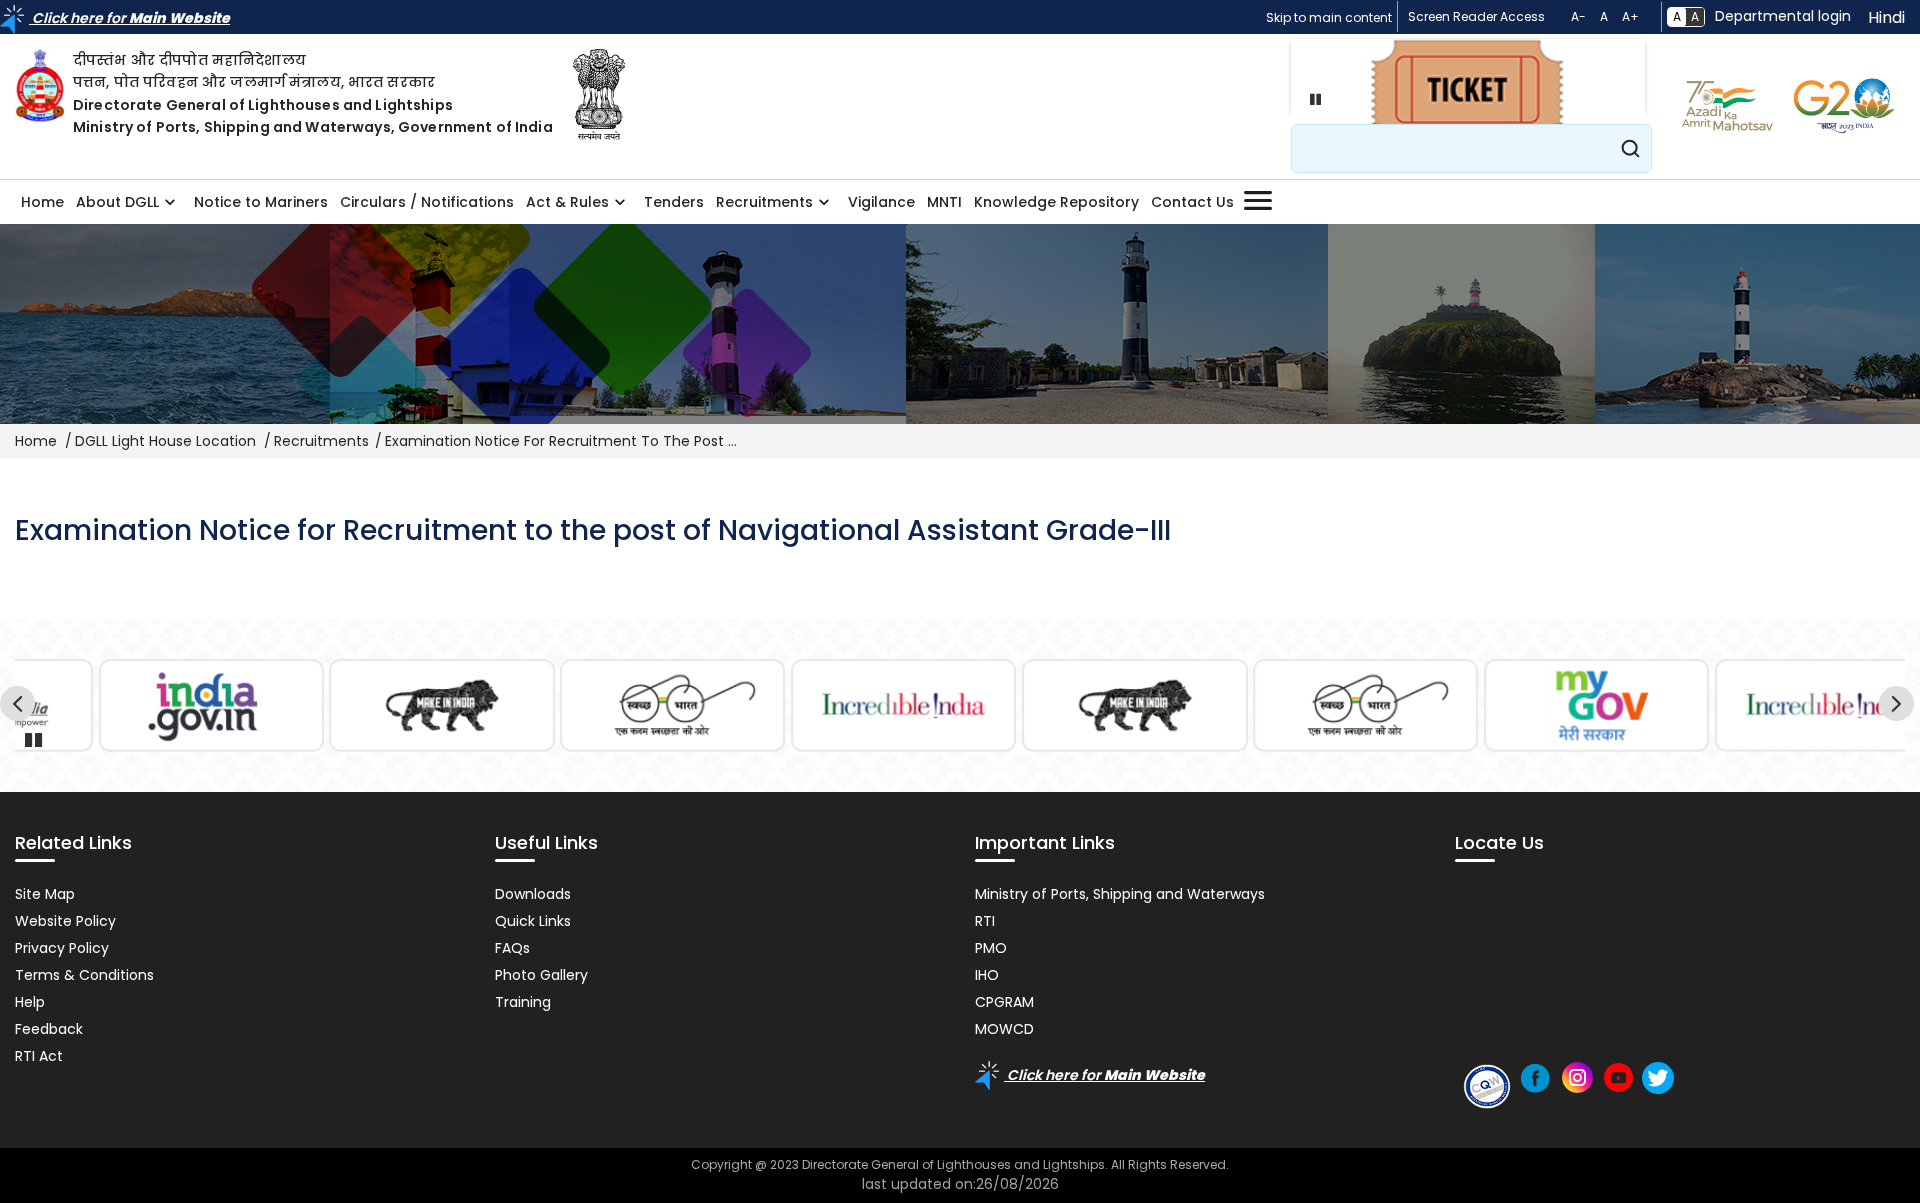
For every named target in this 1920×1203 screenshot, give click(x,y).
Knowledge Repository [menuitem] (1056, 202)
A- (1578, 16)
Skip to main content (1329, 17)
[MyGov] (1597, 705)
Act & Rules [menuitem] (564, 208)
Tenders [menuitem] (674, 202)
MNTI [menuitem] (944, 202)
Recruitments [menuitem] (761, 208)
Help (30, 1002)
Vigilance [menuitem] (881, 202)
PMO (991, 948)
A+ (1630, 16)
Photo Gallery (541, 975)
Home (36, 441)
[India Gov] (211, 705)
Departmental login (1783, 16)
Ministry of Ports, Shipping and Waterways (1120, 894)
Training (523, 1002)
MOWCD (1004, 1029)
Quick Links (533, 921)
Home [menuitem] (42, 202)
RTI (985, 921)
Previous (20, 706)
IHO (987, 975)
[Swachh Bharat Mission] (673, 705)
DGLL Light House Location (165, 441)
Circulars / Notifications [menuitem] (427, 202)
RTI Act (39, 1056)
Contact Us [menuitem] (1192, 202)
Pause (1311, 99)
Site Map (45, 894)
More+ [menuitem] (1257, 201)
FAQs (512, 948)
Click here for (129, 18)
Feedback (49, 1029)
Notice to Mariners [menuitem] (261, 202)
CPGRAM (1004, 1002)
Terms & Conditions (84, 975)
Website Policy (65, 921)
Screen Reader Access (1476, 16)
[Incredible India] (904, 705)
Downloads (533, 894)
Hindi (1886, 17)
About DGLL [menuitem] (114, 208)
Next (1899, 706)
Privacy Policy (62, 948)
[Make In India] (442, 705)
